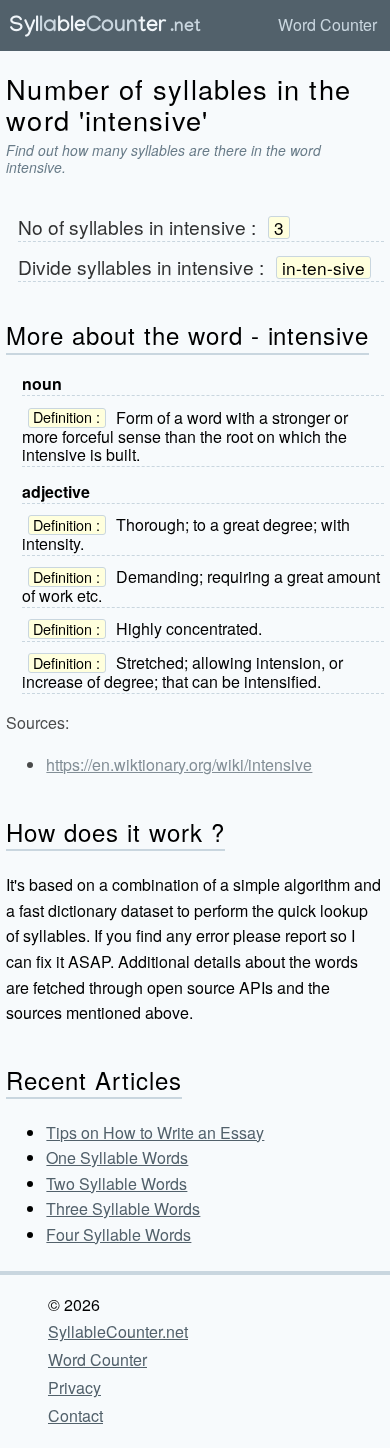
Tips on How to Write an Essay (155, 1132)
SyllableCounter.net (118, 1331)
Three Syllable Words (123, 1208)
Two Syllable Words (116, 1183)
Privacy (74, 1387)
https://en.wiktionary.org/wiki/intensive (179, 764)
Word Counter (327, 24)
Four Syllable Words (118, 1234)
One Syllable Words (117, 1157)
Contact (75, 1415)
